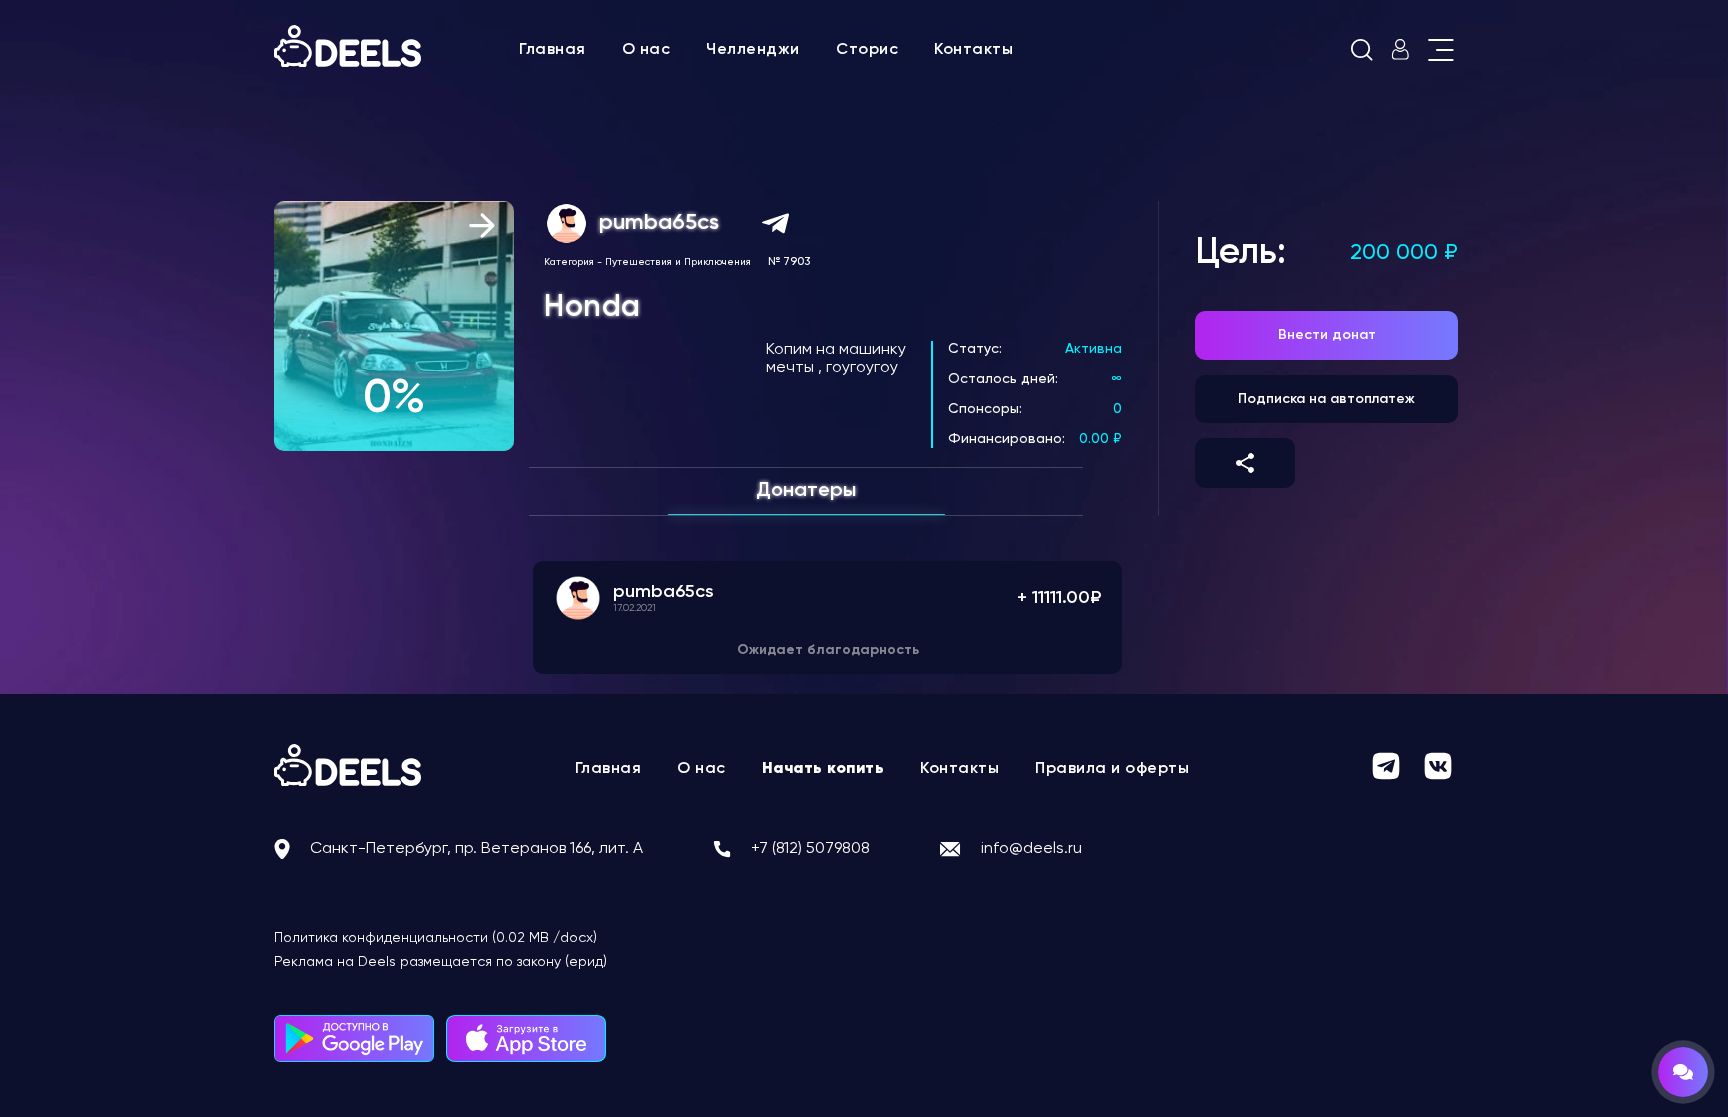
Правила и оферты (1112, 769)
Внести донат (1327, 335)
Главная (552, 50)
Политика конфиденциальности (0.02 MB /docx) (435, 938)
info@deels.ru (1031, 849)
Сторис (867, 50)
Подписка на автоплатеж (1326, 399)
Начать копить (823, 769)
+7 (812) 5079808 (810, 849)
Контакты (973, 50)
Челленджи (753, 50)
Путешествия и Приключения (678, 262)
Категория (569, 262)
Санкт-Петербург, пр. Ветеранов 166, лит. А (476, 849)
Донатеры (806, 491)
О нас (646, 50)
